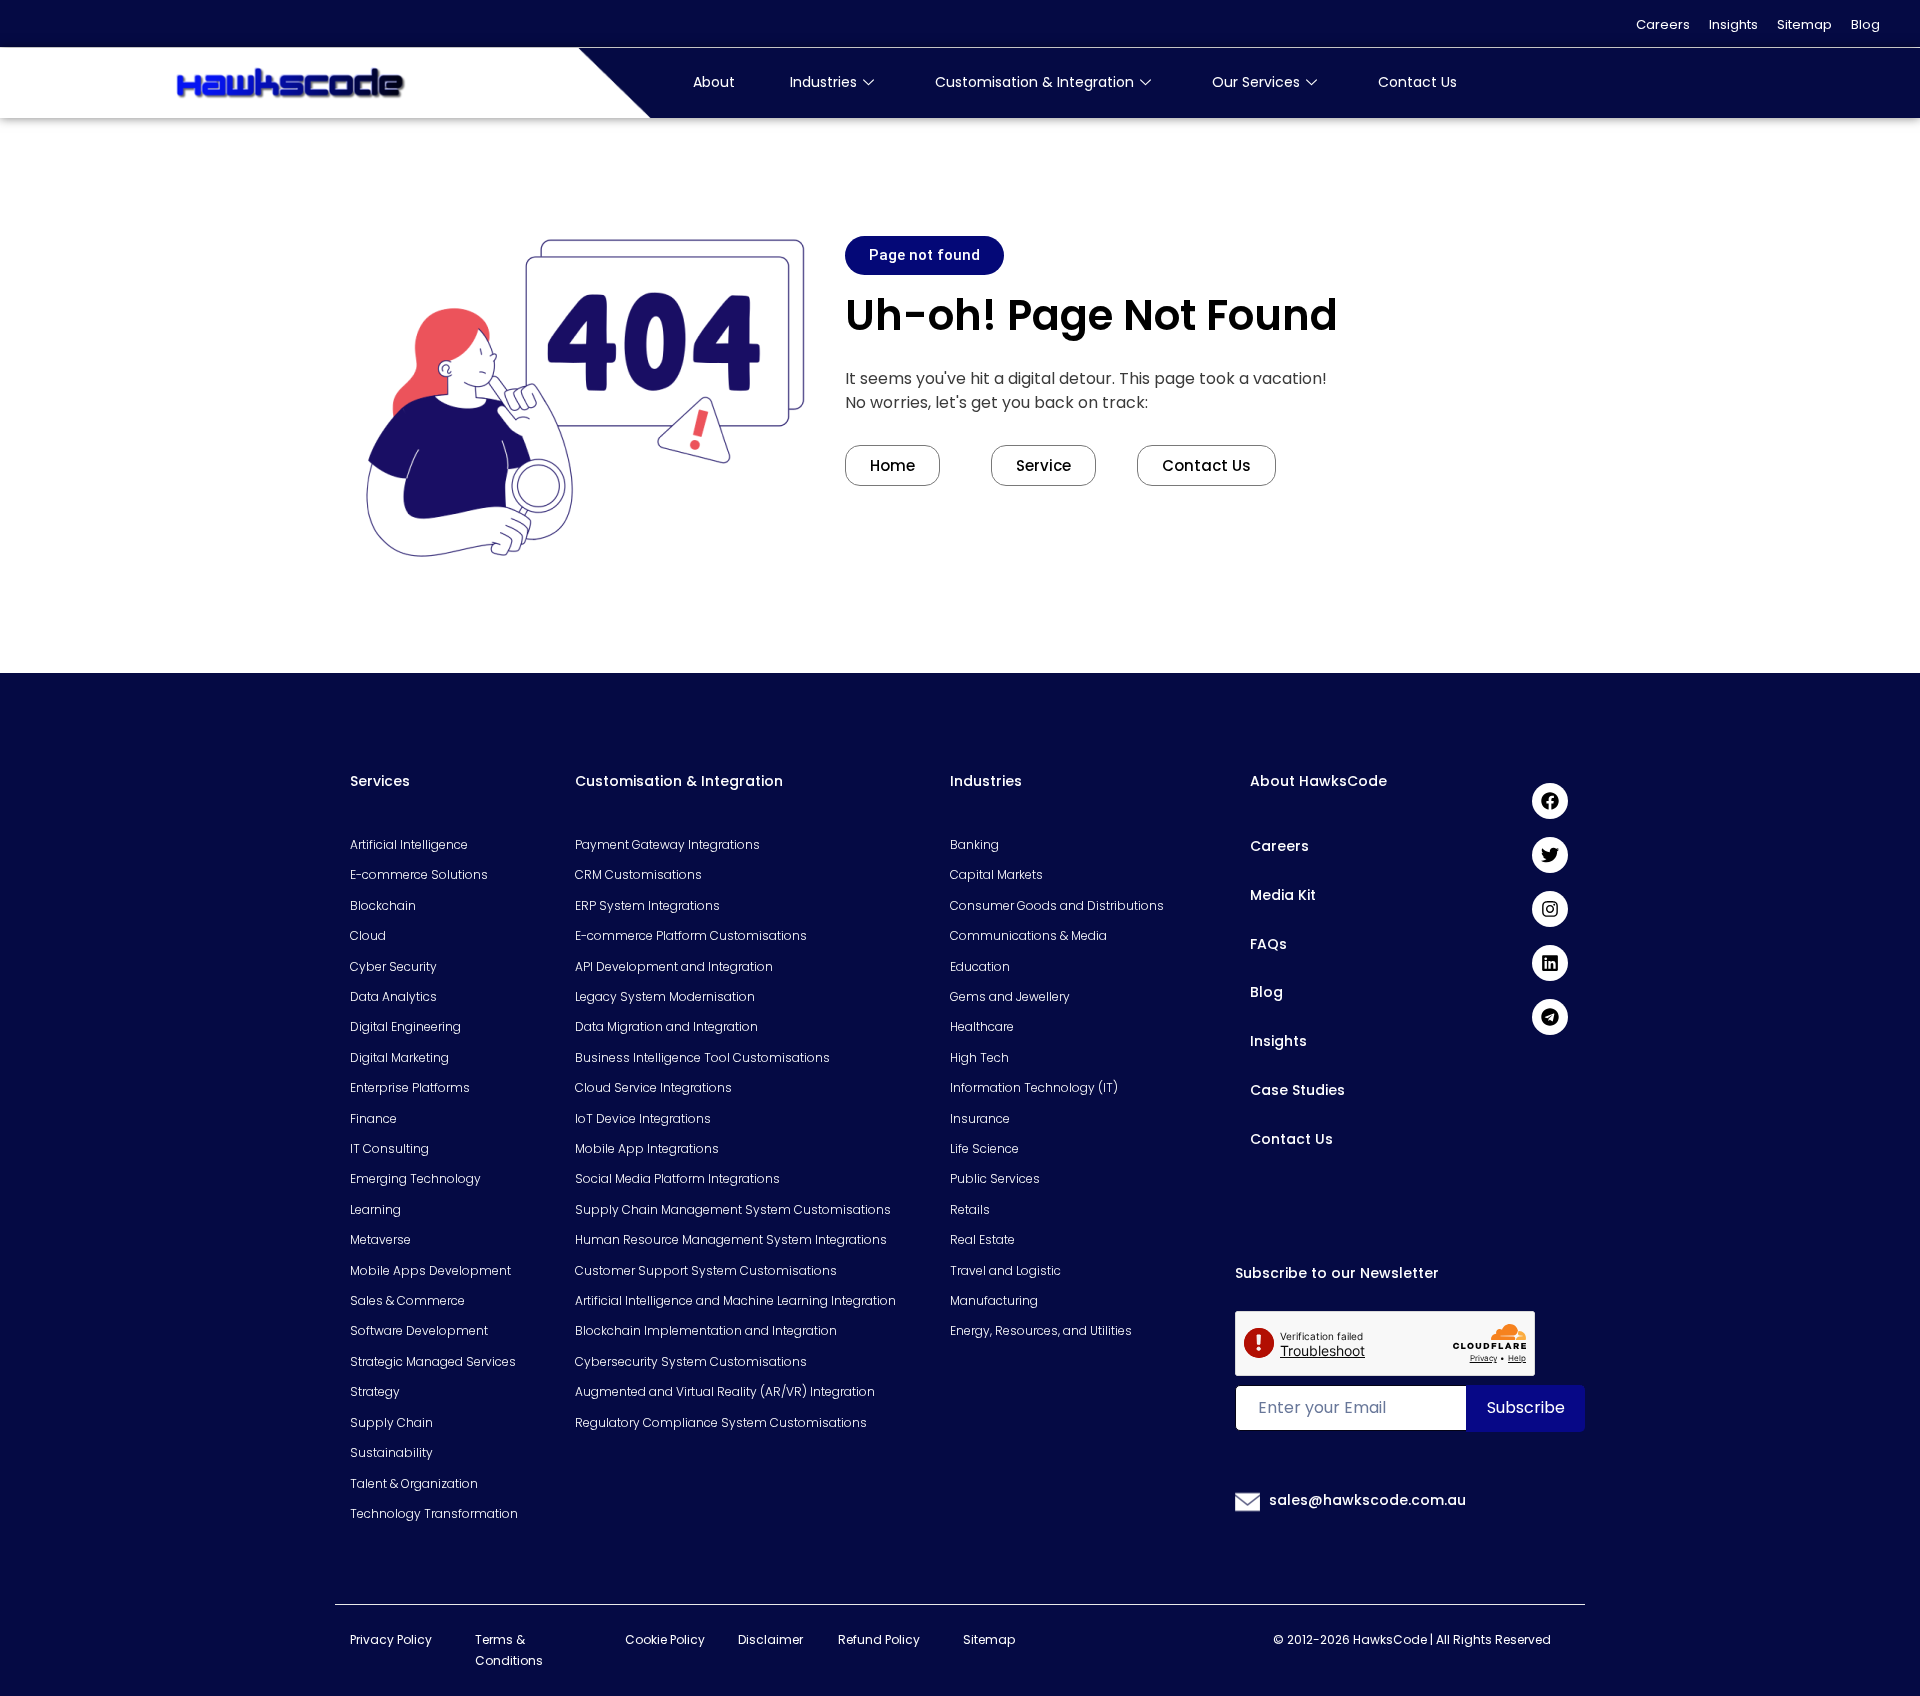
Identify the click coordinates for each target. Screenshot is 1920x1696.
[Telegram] (1550, 1017)
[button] (924, 255)
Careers (1663, 24)
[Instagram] (1550, 909)
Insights (1733, 24)
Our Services (1256, 82)
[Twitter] (1550, 855)
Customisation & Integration (1034, 82)
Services (380, 781)
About (714, 82)
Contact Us (1417, 82)
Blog (1865, 24)
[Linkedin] (1550, 963)
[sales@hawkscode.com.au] (1248, 1501)
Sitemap (1804, 24)
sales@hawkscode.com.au (1367, 1500)
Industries (823, 82)
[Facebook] (1550, 801)
